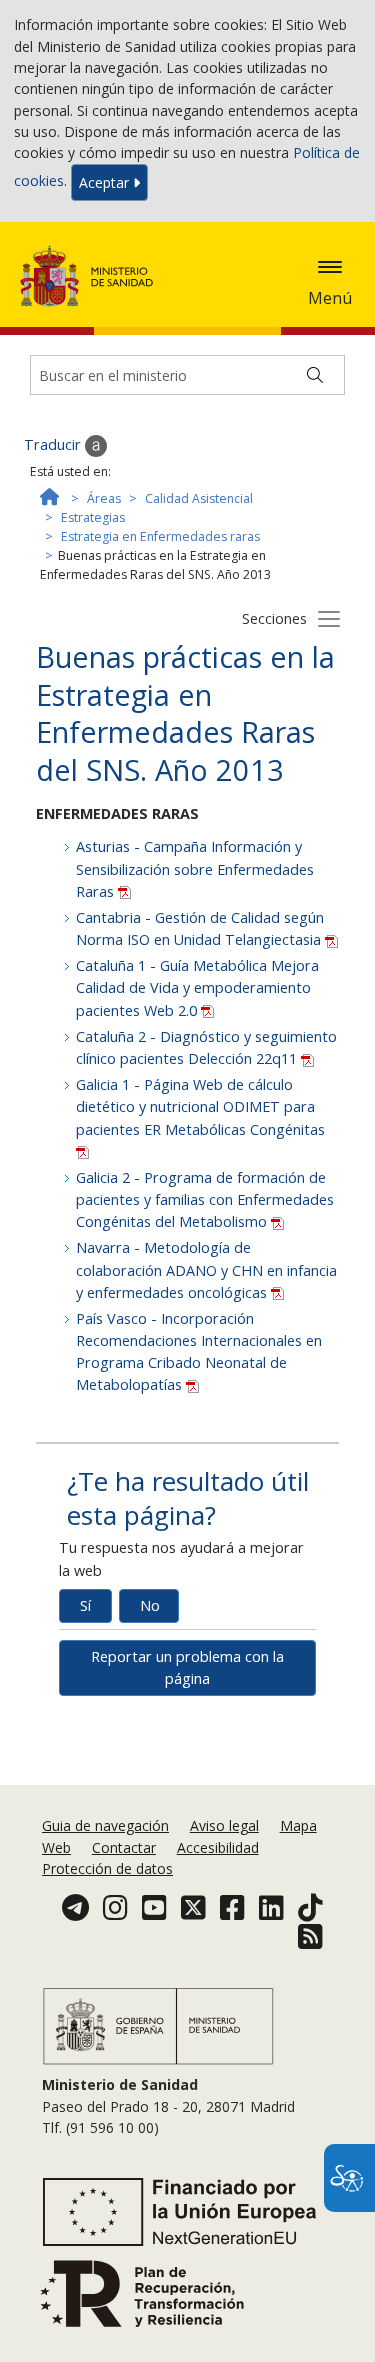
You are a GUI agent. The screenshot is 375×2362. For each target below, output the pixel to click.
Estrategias (93, 517)
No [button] (150, 1605)
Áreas (104, 498)
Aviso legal (224, 1825)
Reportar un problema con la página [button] (187, 1667)
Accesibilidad (218, 1847)
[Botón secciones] (329, 618)
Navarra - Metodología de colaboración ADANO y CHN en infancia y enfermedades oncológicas (206, 1269)
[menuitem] (107, 1825)
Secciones (274, 618)
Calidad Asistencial (199, 498)
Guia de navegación (105, 1825)
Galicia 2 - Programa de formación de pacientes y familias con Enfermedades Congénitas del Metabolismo (205, 1199)
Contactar (124, 1847)
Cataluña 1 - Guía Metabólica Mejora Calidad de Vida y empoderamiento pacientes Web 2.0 (197, 987)
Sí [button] (85, 1605)
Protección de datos (107, 1868)
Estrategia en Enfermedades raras (160, 536)
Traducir (54, 444)
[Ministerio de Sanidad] (93, 276)
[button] (330, 267)
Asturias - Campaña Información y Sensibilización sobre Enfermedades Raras (195, 868)
